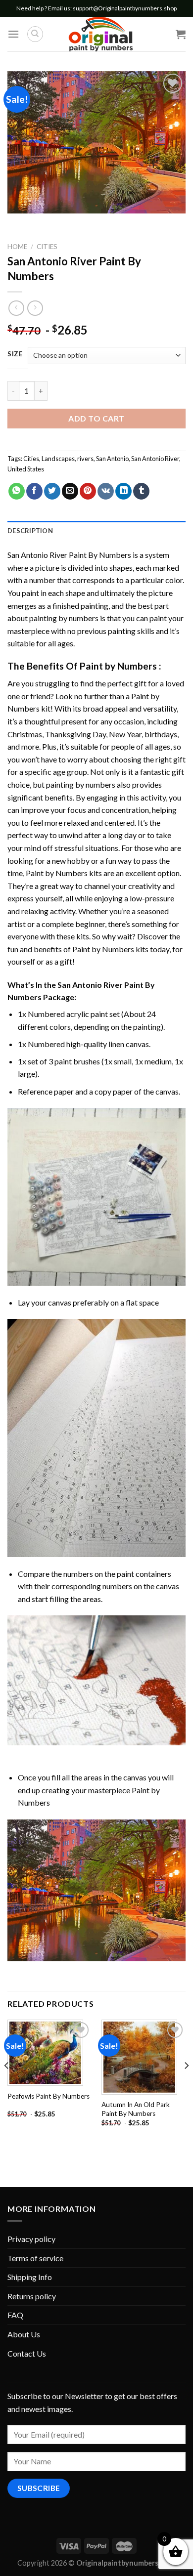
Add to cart (96, 418)
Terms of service (35, 2258)
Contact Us (27, 2353)
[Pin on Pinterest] (88, 491)
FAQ (15, 2315)
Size (15, 354)
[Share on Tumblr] (141, 491)
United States (26, 469)
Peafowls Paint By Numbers (48, 2096)
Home (17, 247)
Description (30, 531)
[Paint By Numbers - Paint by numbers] (100, 34)
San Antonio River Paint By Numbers (69, 555)
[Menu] (13, 34)
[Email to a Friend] (70, 491)
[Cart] (181, 34)
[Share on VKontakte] (106, 491)
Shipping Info (30, 2277)
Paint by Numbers (118, 666)
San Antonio (112, 459)
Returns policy (32, 2296)
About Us (24, 2334)
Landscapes (58, 459)
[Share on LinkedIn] (123, 491)
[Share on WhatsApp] (17, 491)
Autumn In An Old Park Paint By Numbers (136, 2109)
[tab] (96, 531)
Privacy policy (31, 2239)
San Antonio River (155, 459)
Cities (47, 247)
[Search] (35, 34)
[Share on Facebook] (34, 491)
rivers (85, 459)
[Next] (186, 2085)
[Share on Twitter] (52, 491)
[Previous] (7, 2085)
